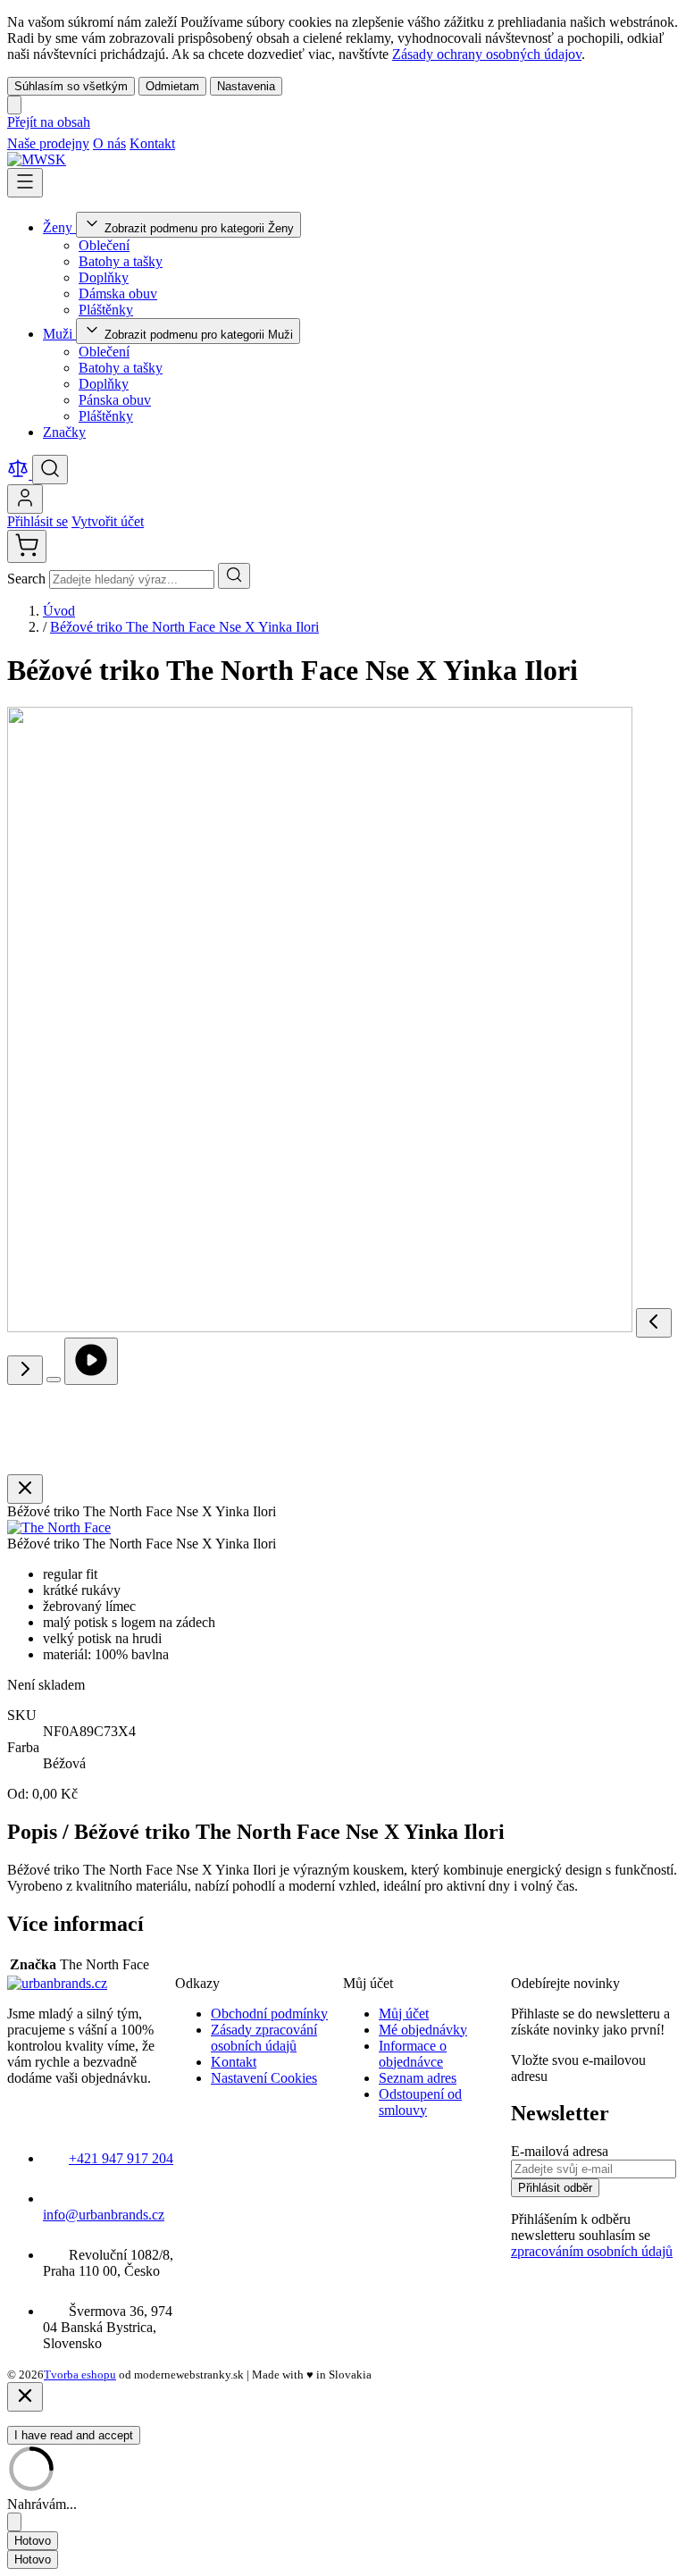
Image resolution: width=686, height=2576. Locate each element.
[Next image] (25, 1370)
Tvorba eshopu (80, 2375)
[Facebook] (188, 143)
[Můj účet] (25, 499)
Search (28, 579)
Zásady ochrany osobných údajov (487, 54)
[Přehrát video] (91, 1361)
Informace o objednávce (413, 2054)
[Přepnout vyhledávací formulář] (50, 470)
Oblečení (104, 245)
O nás (109, 143)
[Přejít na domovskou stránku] (37, 159)
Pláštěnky (106, 310)
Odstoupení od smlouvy (420, 2102)
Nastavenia (246, 86)
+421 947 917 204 (121, 2158)
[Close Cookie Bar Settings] (14, 2522)
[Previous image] (654, 1323)
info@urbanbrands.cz (104, 2215)
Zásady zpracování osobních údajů (264, 2038)
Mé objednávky (423, 2030)
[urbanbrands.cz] (57, 1983)
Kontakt (152, 143)
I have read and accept (74, 2435)
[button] (59, 1527)
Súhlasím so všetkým (71, 86)
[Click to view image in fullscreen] (54, 1380)
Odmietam (172, 86)
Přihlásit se (38, 521)
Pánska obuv (115, 400)
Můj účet (404, 2014)
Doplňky (104, 277)
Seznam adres (418, 2078)
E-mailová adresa (560, 2151)
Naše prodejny (48, 143)
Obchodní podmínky (269, 2014)
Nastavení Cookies (264, 2078)
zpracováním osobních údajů (592, 2251)
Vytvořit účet (108, 521)
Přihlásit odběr (555, 2188)
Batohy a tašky (121, 261)
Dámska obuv (118, 294)
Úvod (59, 611)
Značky (64, 432)
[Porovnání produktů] (20, 474)
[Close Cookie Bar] (14, 105)
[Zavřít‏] (25, 2397)
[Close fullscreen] (25, 1489)
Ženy (59, 227)
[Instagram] (209, 143)
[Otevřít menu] (25, 183)
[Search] (234, 576)
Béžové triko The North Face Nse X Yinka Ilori (184, 627)
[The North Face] (59, 1527)
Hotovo (33, 2541)
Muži (59, 334)
